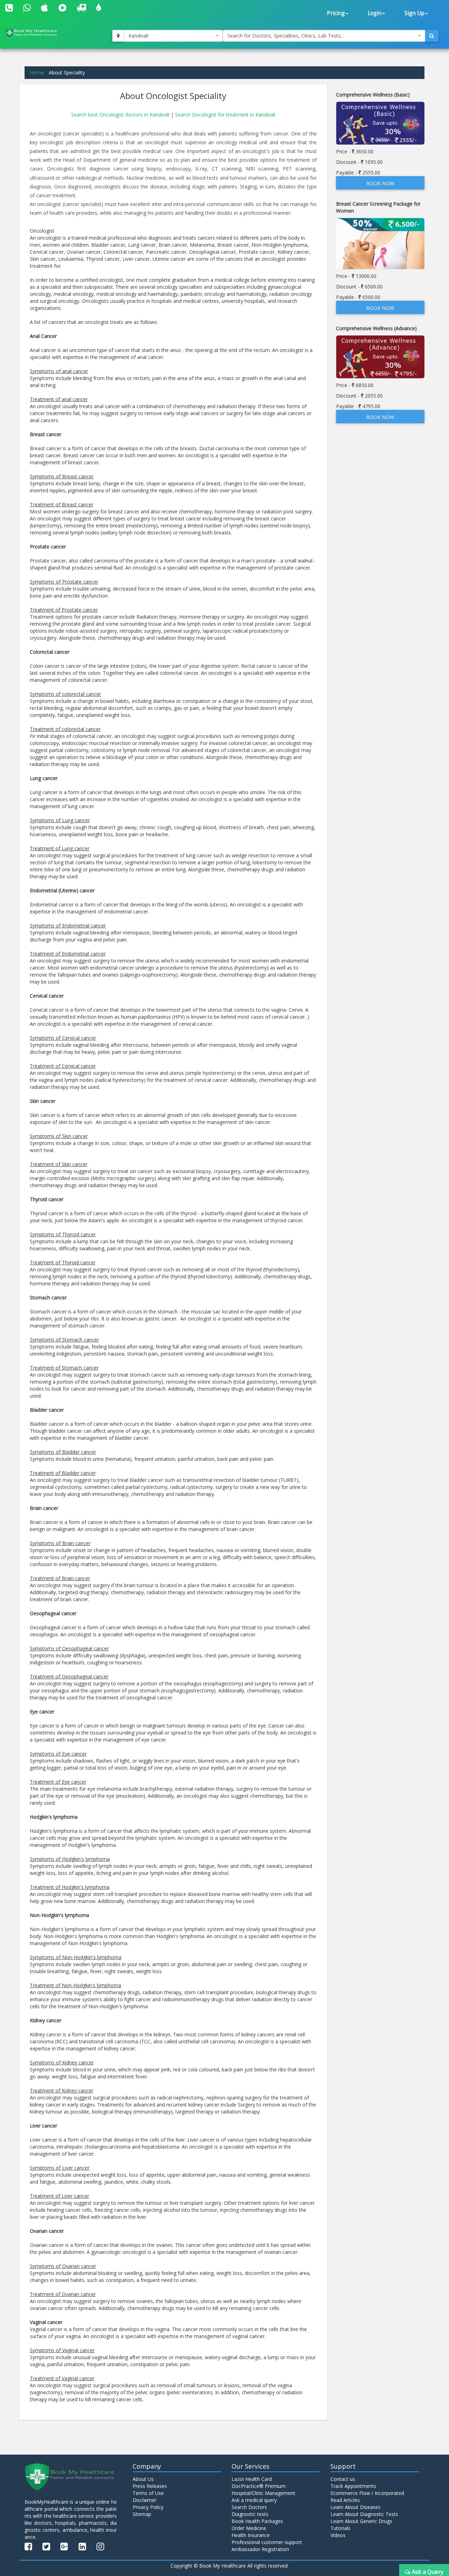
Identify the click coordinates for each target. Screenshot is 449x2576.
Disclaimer (145, 2500)
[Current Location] (118, 36)
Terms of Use (148, 2493)
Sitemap (142, 2514)
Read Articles (345, 2500)
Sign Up (414, 13)
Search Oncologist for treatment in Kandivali (225, 115)
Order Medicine (249, 2528)
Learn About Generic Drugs (361, 2521)
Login (375, 13)
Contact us (343, 2479)
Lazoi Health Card (252, 2479)
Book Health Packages (257, 2521)
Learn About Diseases (356, 2507)
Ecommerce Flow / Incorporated (367, 2493)
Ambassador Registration (260, 2549)
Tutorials (340, 2528)
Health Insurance (251, 2535)
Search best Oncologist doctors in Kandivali (121, 115)
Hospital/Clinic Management (263, 2493)
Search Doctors (249, 2507)
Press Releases (150, 2486)
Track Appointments (353, 2486)
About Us (143, 2479)
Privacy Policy (148, 2507)
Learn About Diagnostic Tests (364, 2514)
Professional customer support (267, 2542)
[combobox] (173, 36)
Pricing (336, 13)
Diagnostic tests (250, 2514)
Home (37, 72)
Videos (338, 2535)
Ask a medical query (254, 2500)
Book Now (380, 183)
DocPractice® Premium (259, 2486)
